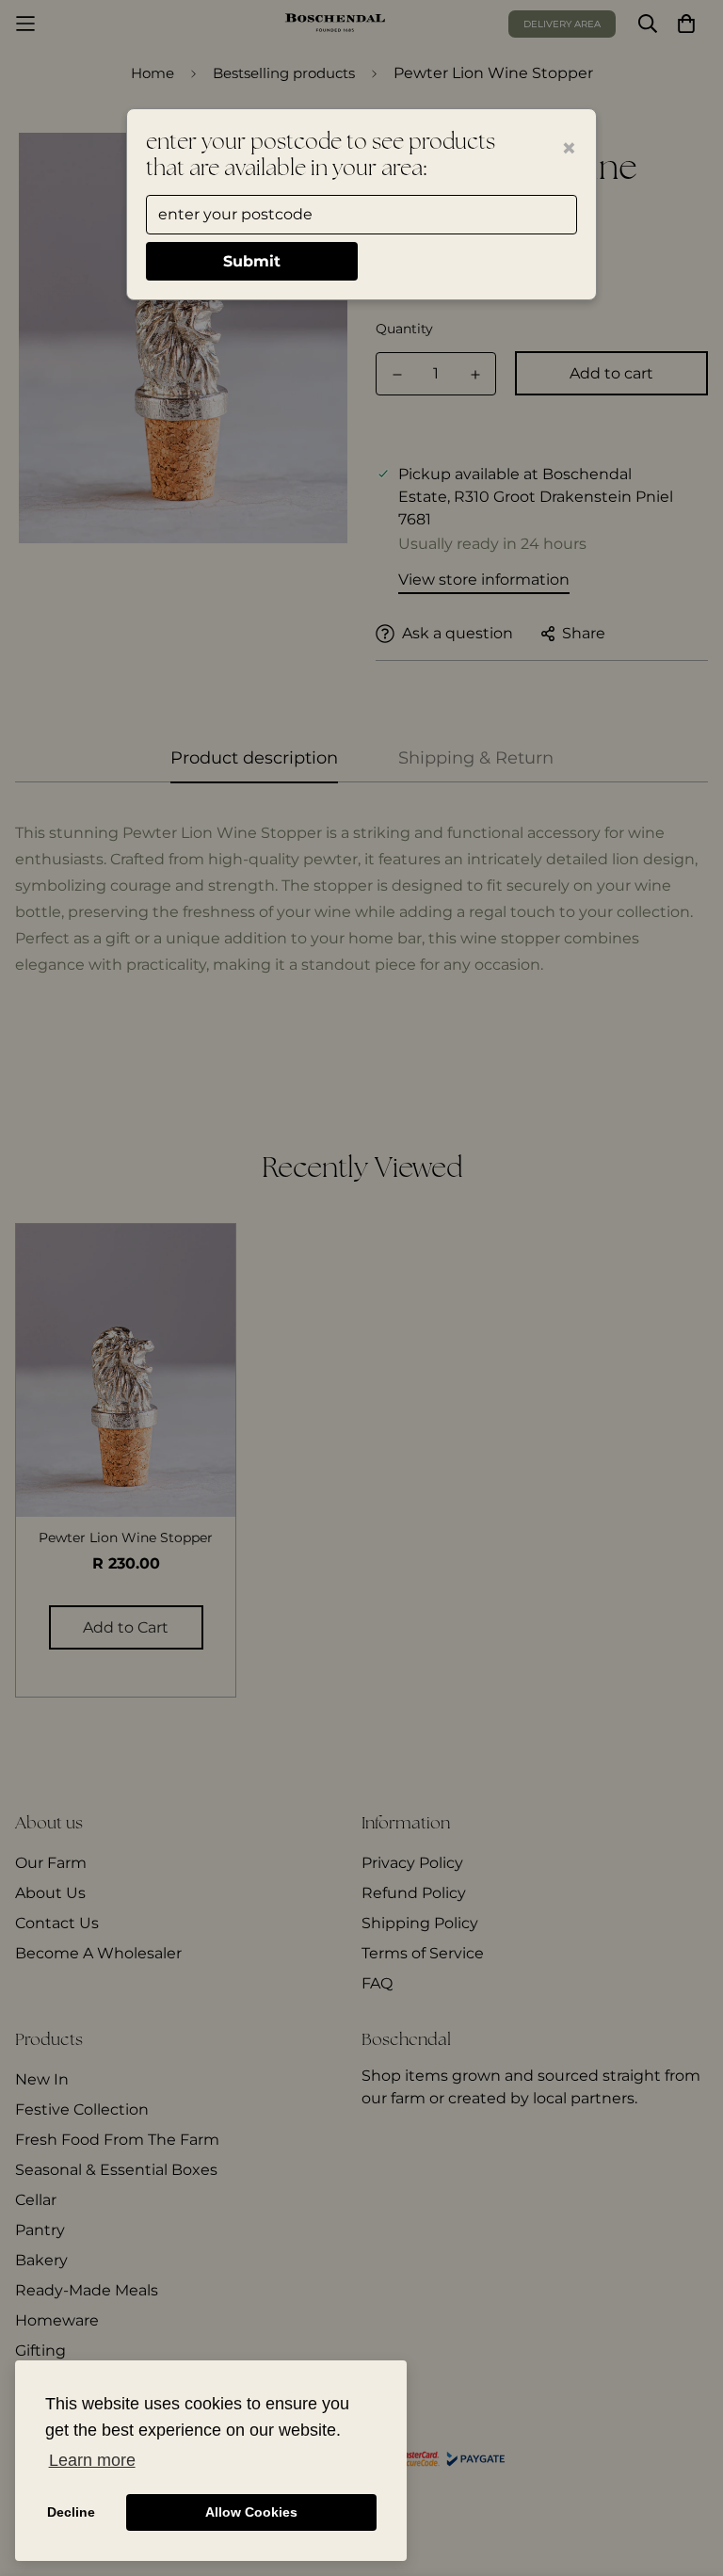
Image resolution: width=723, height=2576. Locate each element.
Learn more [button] (92, 2460)
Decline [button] (71, 2512)
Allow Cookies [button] (251, 2512)
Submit (252, 261)
